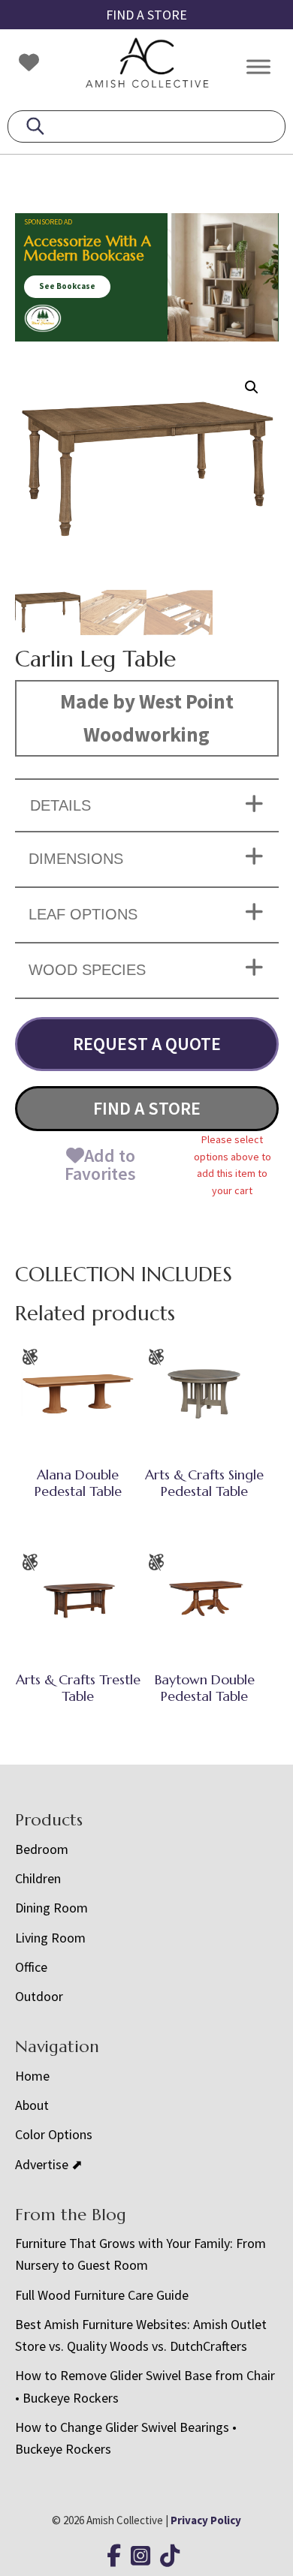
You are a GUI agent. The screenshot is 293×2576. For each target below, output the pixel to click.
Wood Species (87, 970)
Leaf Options (83, 914)
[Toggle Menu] (258, 66)
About (32, 2105)
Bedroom (42, 1849)
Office (31, 1967)
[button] (252, 387)
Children (38, 1878)
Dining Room (51, 1908)
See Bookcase (67, 286)
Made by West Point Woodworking (147, 718)
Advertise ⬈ (49, 2164)
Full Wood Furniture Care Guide (102, 2295)
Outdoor (39, 1996)
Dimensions (76, 859)
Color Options (54, 2134)
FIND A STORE (146, 15)
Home (32, 2076)
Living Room (50, 1938)
